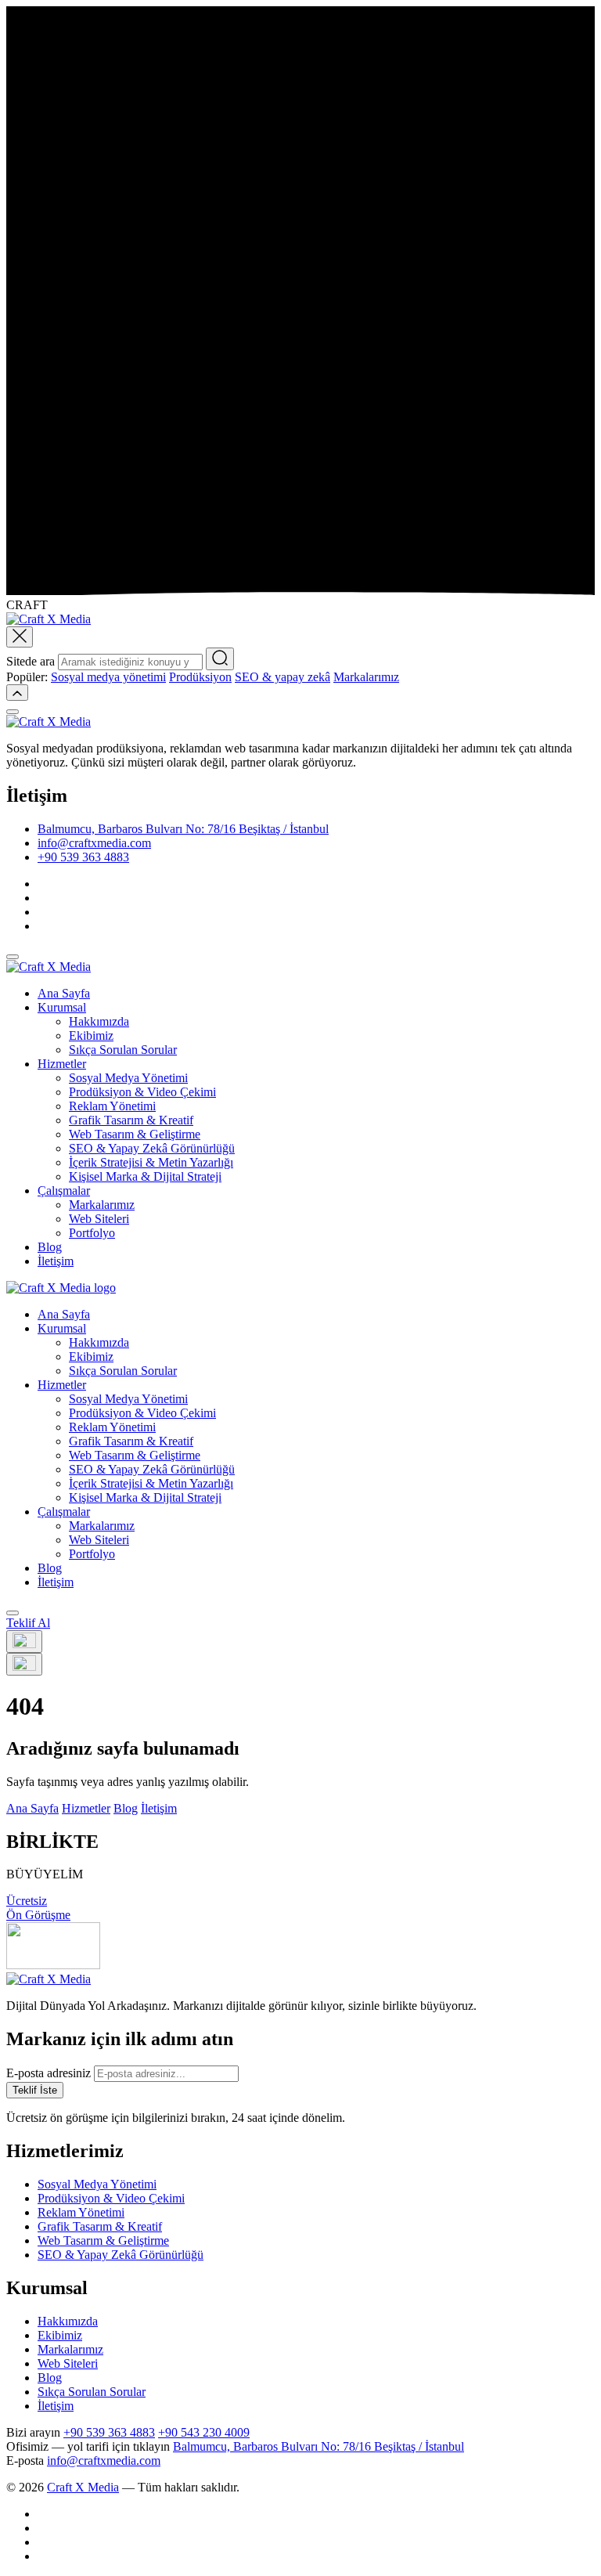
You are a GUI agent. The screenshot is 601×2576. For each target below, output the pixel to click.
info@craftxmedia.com (94, 843)
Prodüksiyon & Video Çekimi (142, 1092)
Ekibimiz (91, 1035)
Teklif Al (28, 1623)
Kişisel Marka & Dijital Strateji (145, 1176)
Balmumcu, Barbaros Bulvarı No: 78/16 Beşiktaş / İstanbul (183, 829)
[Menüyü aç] (24, 1664)
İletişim (56, 1261)
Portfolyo (92, 1233)
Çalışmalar (64, 1191)
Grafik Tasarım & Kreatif (131, 1120)
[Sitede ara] (13, 1613)
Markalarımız (366, 677)
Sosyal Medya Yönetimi (128, 1078)
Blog (50, 1247)
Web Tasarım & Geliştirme (135, 1134)
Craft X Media (83, 2487)
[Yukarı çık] (17, 693)
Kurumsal (62, 1007)
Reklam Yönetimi (112, 1106)
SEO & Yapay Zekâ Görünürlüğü (152, 1148)
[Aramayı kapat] (20, 637)
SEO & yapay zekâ (283, 677)
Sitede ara (31, 661)
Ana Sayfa (64, 993)
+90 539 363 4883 (83, 857)
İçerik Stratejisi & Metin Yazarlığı (151, 1162)
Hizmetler (62, 1064)
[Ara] (220, 659)
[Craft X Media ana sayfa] (61, 1288)
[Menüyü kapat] (13, 957)
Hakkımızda (99, 1021)
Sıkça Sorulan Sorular (123, 1050)
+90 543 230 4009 (204, 2432)
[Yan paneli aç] (24, 1642)
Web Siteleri (99, 1219)
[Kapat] (13, 712)
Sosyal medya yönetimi (108, 677)
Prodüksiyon (200, 677)
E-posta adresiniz (49, 2073)
